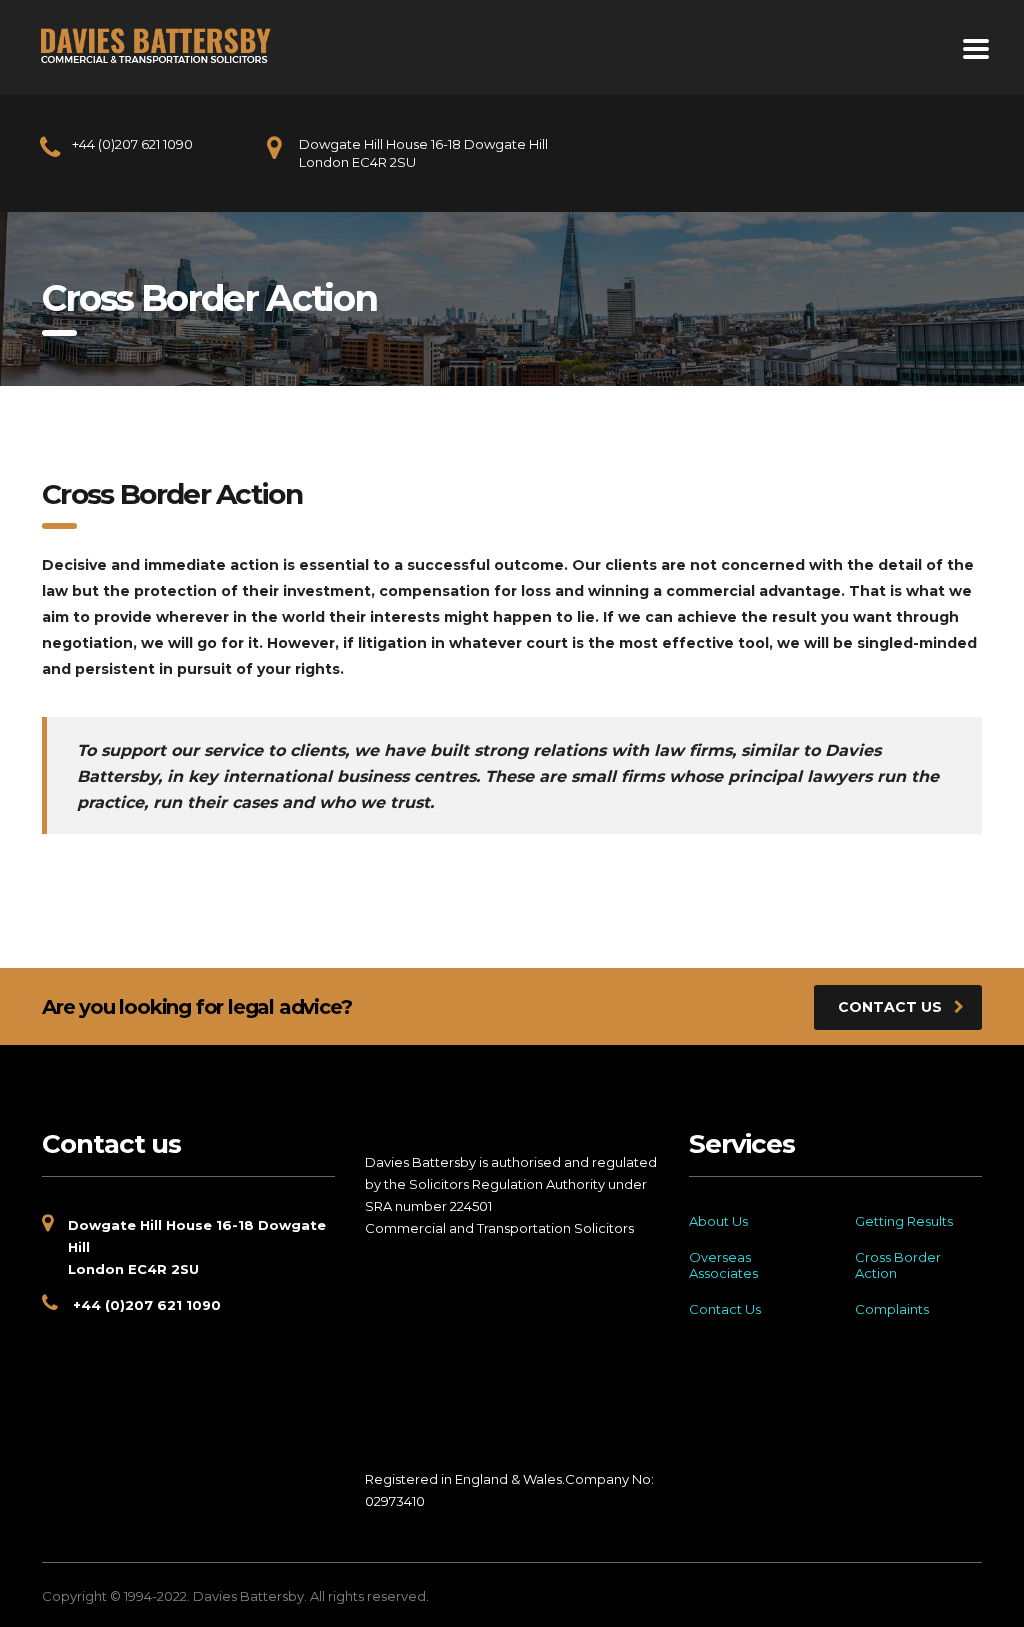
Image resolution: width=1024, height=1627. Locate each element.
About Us (718, 1221)
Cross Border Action (898, 1265)
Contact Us (725, 1309)
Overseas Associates (723, 1265)
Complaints (892, 1309)
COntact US (890, 1007)
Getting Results (904, 1221)
